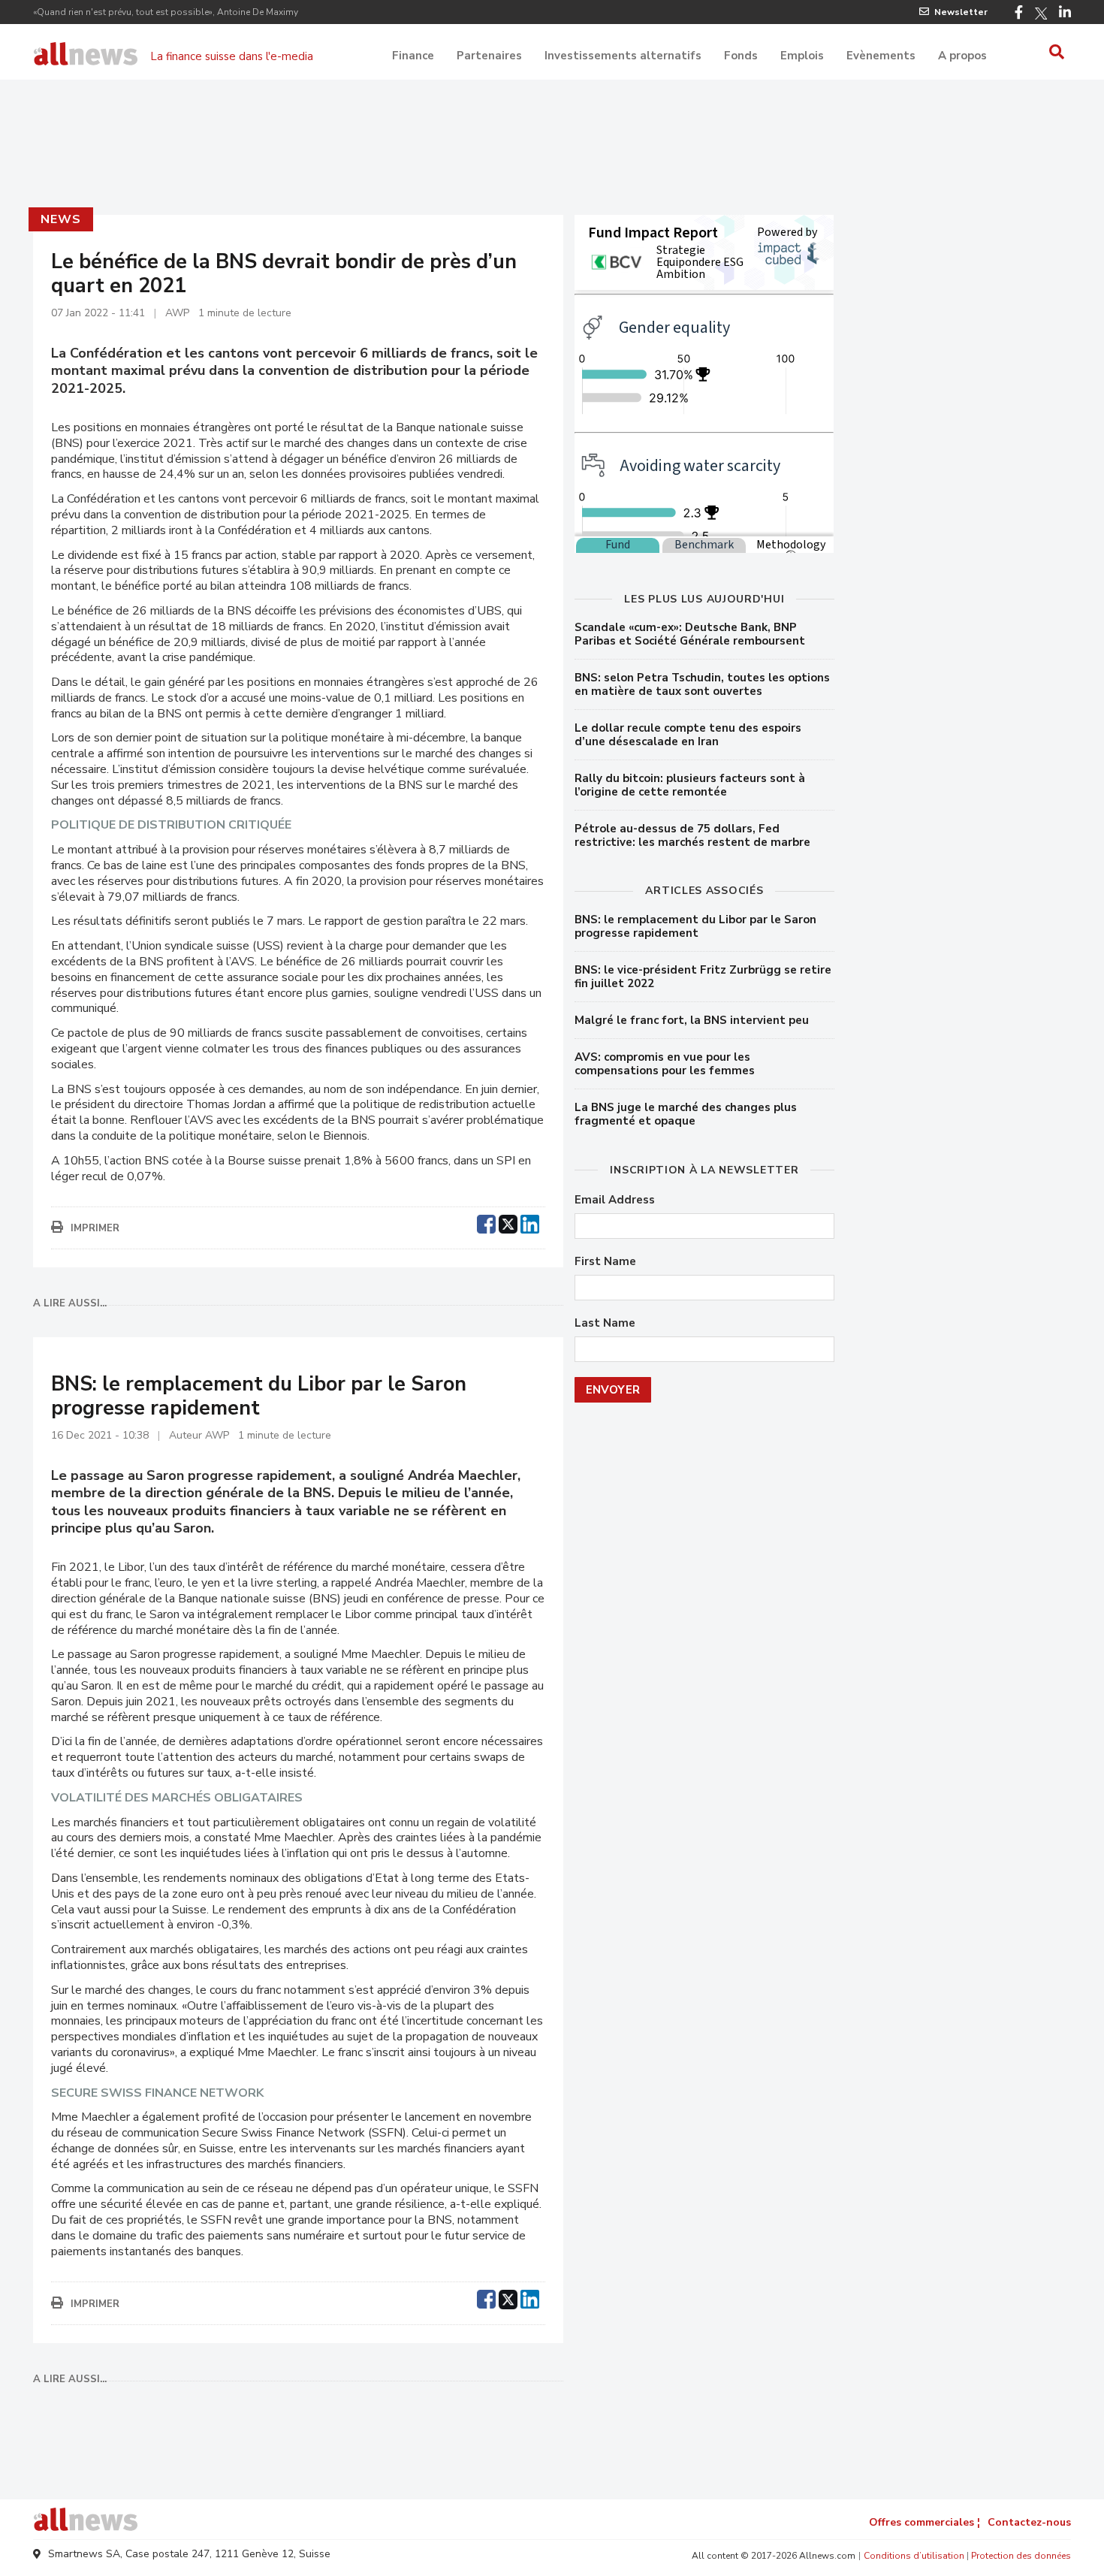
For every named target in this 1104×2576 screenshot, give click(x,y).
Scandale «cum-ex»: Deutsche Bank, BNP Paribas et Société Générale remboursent (690, 634)
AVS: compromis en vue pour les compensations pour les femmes (665, 1064)
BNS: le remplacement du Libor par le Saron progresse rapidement (695, 926)
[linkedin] (530, 1222)
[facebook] (486, 1222)
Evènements (881, 56)
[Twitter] (1041, 14)
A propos (962, 56)
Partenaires (489, 56)
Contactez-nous (1029, 2522)
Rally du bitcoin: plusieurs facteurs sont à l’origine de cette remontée (690, 785)
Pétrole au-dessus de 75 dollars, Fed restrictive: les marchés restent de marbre (692, 835)
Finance (413, 56)
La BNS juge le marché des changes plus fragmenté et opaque (686, 1114)
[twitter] (508, 1222)
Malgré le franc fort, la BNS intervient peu (692, 1020)
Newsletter (961, 12)
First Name (605, 1262)
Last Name (605, 1323)
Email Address (615, 1200)
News (60, 219)
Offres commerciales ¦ (925, 2522)
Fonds (741, 56)
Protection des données (1021, 2556)
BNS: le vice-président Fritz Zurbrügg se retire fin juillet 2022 (703, 977)
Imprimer (95, 1228)
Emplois (802, 56)
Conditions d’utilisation (914, 2556)
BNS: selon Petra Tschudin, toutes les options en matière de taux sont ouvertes (702, 684)
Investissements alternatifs (623, 56)
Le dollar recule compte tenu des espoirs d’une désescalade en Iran (688, 735)
